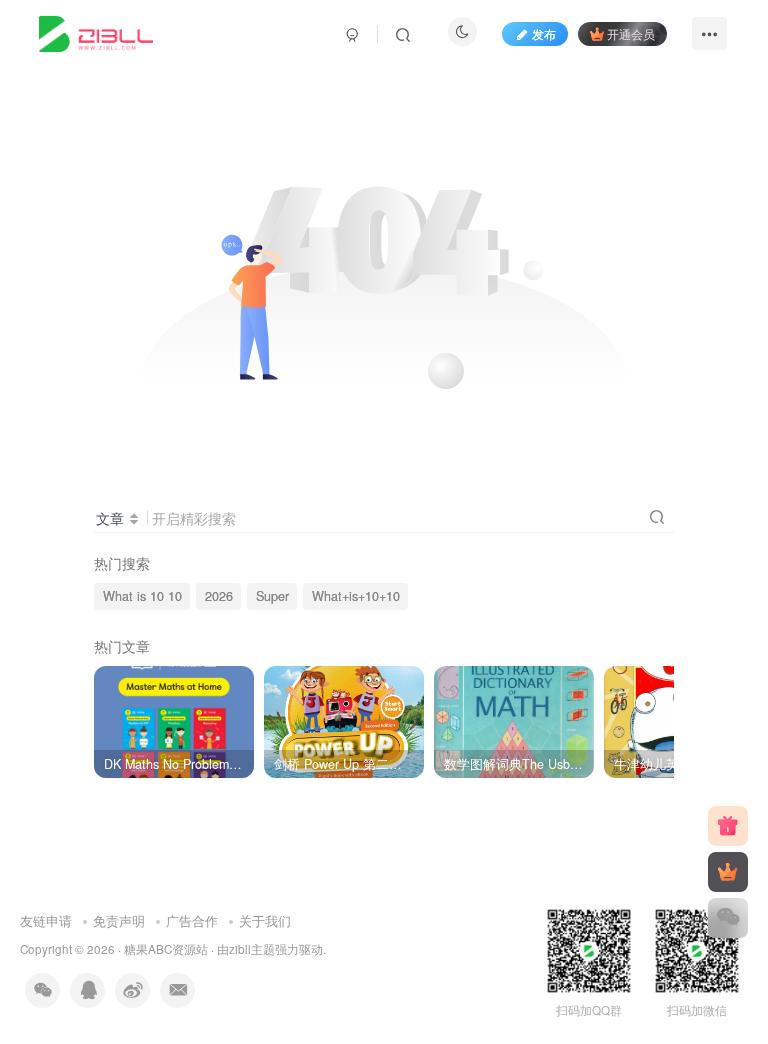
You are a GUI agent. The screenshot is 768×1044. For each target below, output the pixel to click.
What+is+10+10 (356, 596)
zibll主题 (252, 949)
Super (272, 596)
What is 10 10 (142, 596)
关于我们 (265, 920)
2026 (219, 596)
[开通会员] (728, 872)
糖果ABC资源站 (166, 949)
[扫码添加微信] (728, 918)
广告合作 (192, 920)
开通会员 (631, 33)
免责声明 (119, 920)
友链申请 (46, 920)
